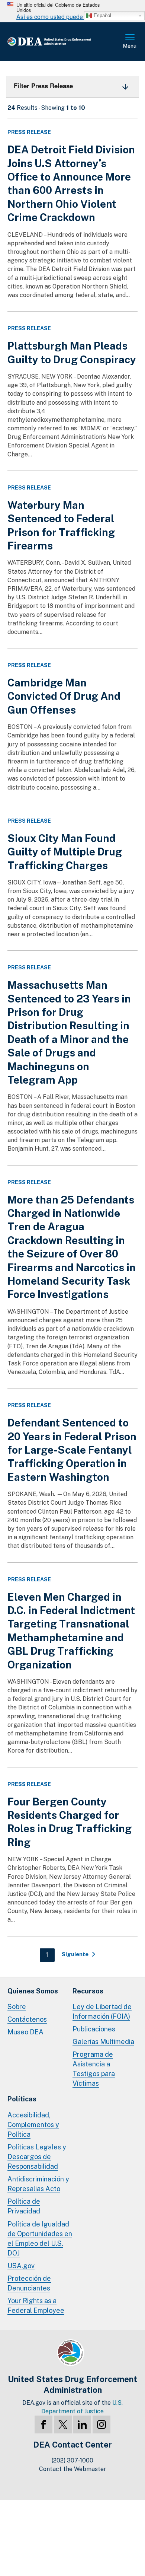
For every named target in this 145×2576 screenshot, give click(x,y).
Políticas (22, 2099)
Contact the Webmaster (73, 2469)
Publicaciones (94, 2029)
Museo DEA (25, 2032)
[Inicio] (61, 42)
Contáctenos (27, 2019)
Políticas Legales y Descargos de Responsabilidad (37, 2157)
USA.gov (21, 2266)
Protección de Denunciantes (29, 2283)
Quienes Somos (33, 1991)
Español (102, 15)
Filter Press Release (43, 86)
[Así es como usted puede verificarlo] (72, 11)
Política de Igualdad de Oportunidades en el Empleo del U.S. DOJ (40, 2239)
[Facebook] (43, 2424)
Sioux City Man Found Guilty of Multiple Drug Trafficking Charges (65, 852)
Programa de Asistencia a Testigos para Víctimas (94, 2069)
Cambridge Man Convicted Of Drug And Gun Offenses (64, 696)
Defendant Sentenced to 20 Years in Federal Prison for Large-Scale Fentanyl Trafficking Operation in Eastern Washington (72, 1450)
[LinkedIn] (82, 2424)
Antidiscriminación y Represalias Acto (38, 2184)
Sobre (17, 2007)
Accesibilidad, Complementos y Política (33, 2125)
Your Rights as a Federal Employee (36, 2306)
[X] (63, 2424)
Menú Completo (130, 42)
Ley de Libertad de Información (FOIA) (102, 2011)
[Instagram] (101, 2424)
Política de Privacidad (24, 2206)
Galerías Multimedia (103, 2042)
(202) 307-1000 (72, 2460)
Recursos (88, 1991)
